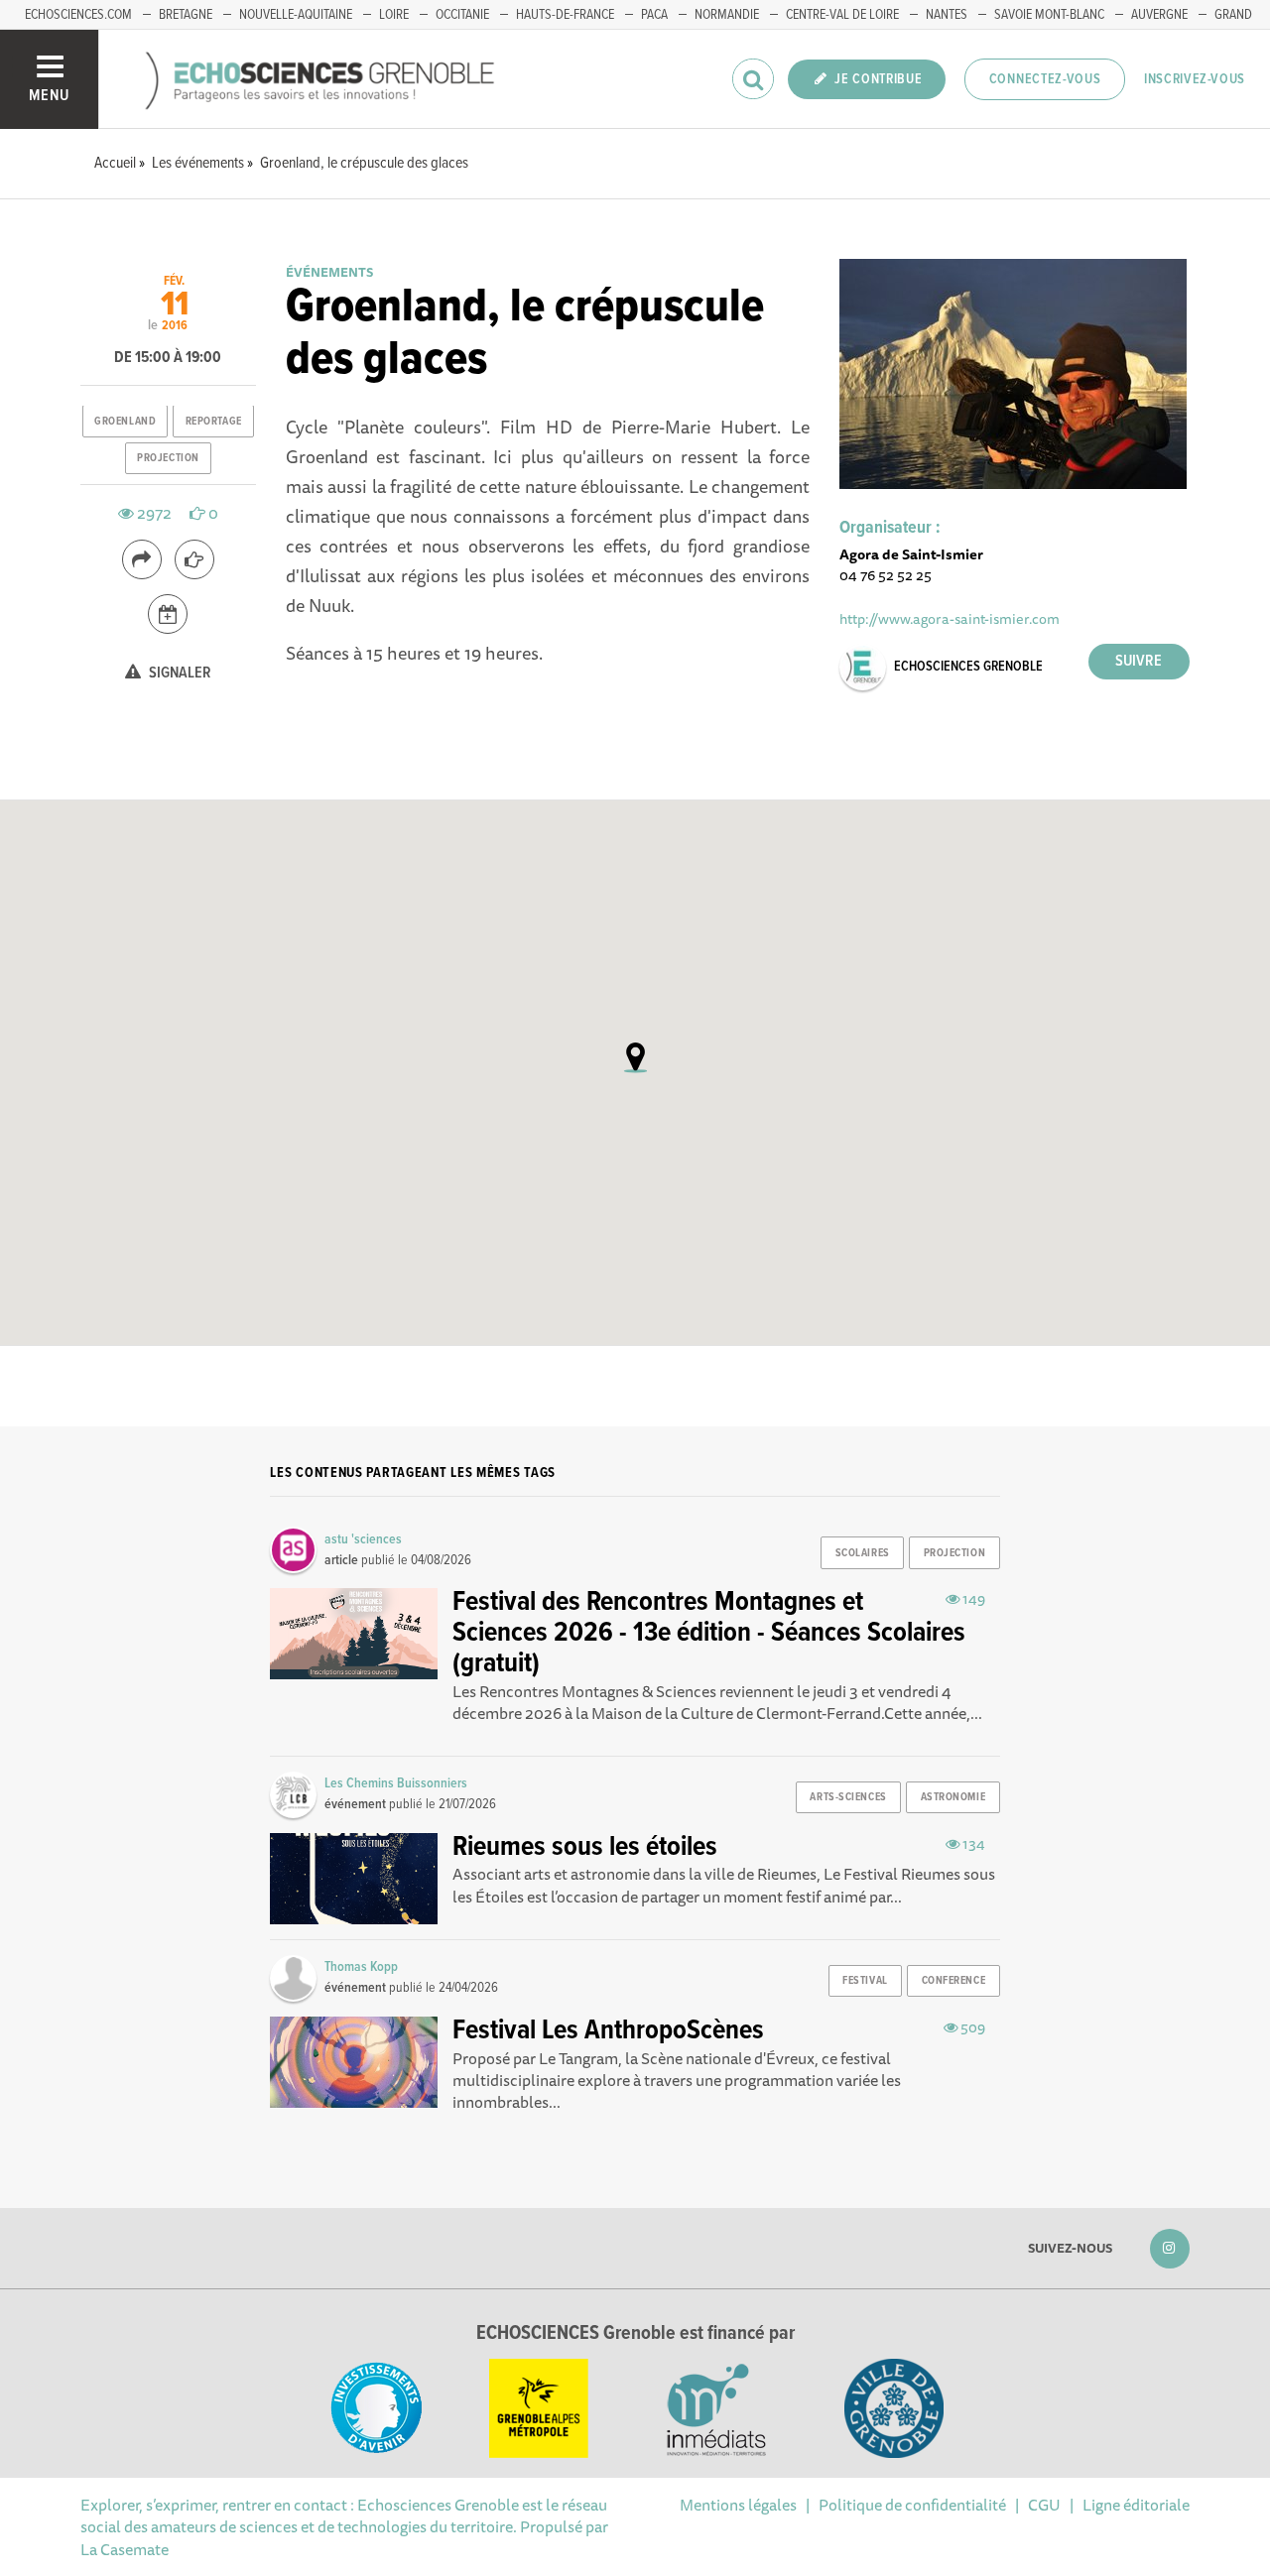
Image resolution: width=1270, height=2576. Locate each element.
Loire (394, 15)
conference (954, 1981)
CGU (1044, 2505)
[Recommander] (194, 559)
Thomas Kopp (361, 1967)
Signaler (179, 673)
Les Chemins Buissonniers (396, 1783)
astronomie (953, 1797)
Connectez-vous (1045, 79)
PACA (654, 15)
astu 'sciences (363, 1539)
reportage (214, 422)
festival (865, 1981)
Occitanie (462, 15)
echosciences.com (78, 15)
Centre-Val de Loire (842, 15)
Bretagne (186, 15)
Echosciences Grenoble (968, 667)
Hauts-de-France (565, 15)
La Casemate (125, 2549)
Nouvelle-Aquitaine (296, 15)
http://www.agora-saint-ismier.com (950, 618)
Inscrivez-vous (1195, 79)
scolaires (863, 1553)
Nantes (947, 15)
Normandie (727, 15)
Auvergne (1159, 15)
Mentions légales (738, 2505)
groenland (125, 422)
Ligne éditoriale (1136, 2505)
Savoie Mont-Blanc (1049, 15)
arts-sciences (848, 1797)
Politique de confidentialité (912, 2505)
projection (168, 458)
